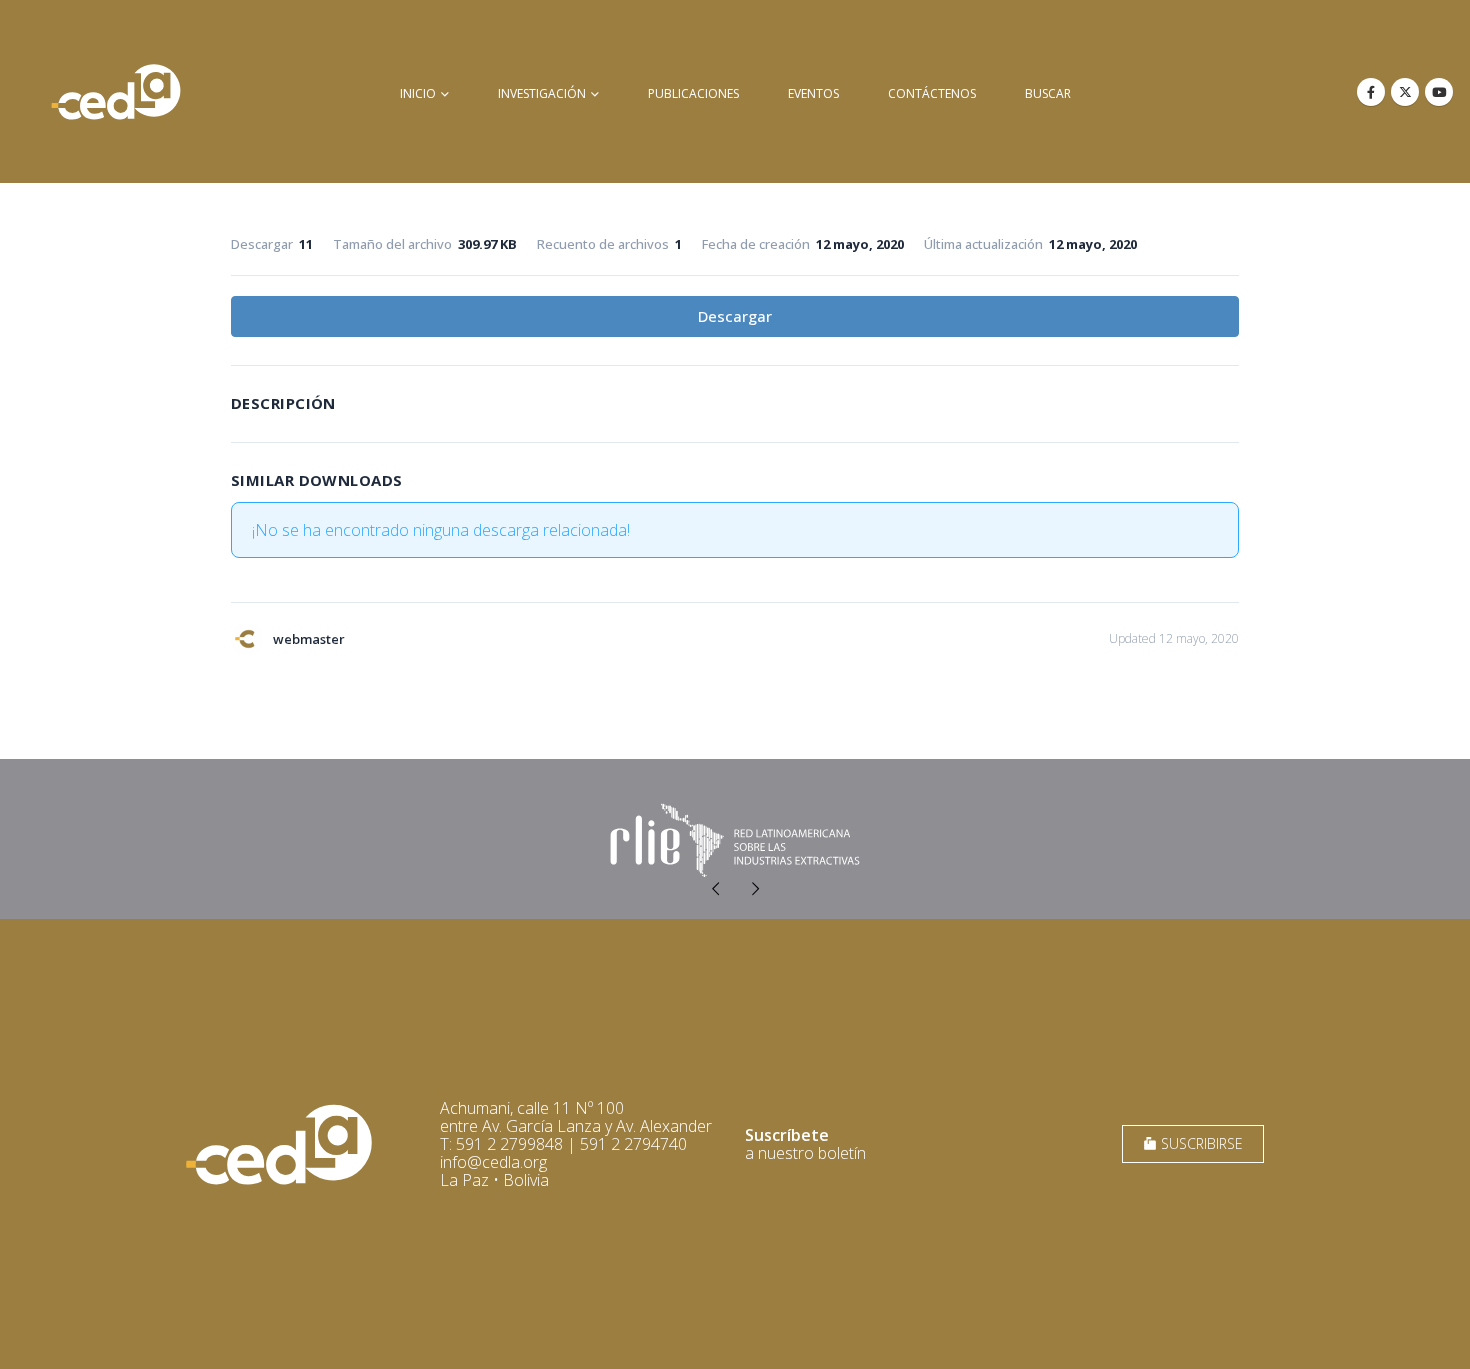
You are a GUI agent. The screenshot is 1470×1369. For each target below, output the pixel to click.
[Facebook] (1371, 92)
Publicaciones (693, 93)
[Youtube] (1439, 92)
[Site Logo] (116, 91)
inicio (418, 93)
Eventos (813, 93)
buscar (1048, 93)
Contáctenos (932, 93)
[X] (1405, 92)
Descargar (735, 316)
